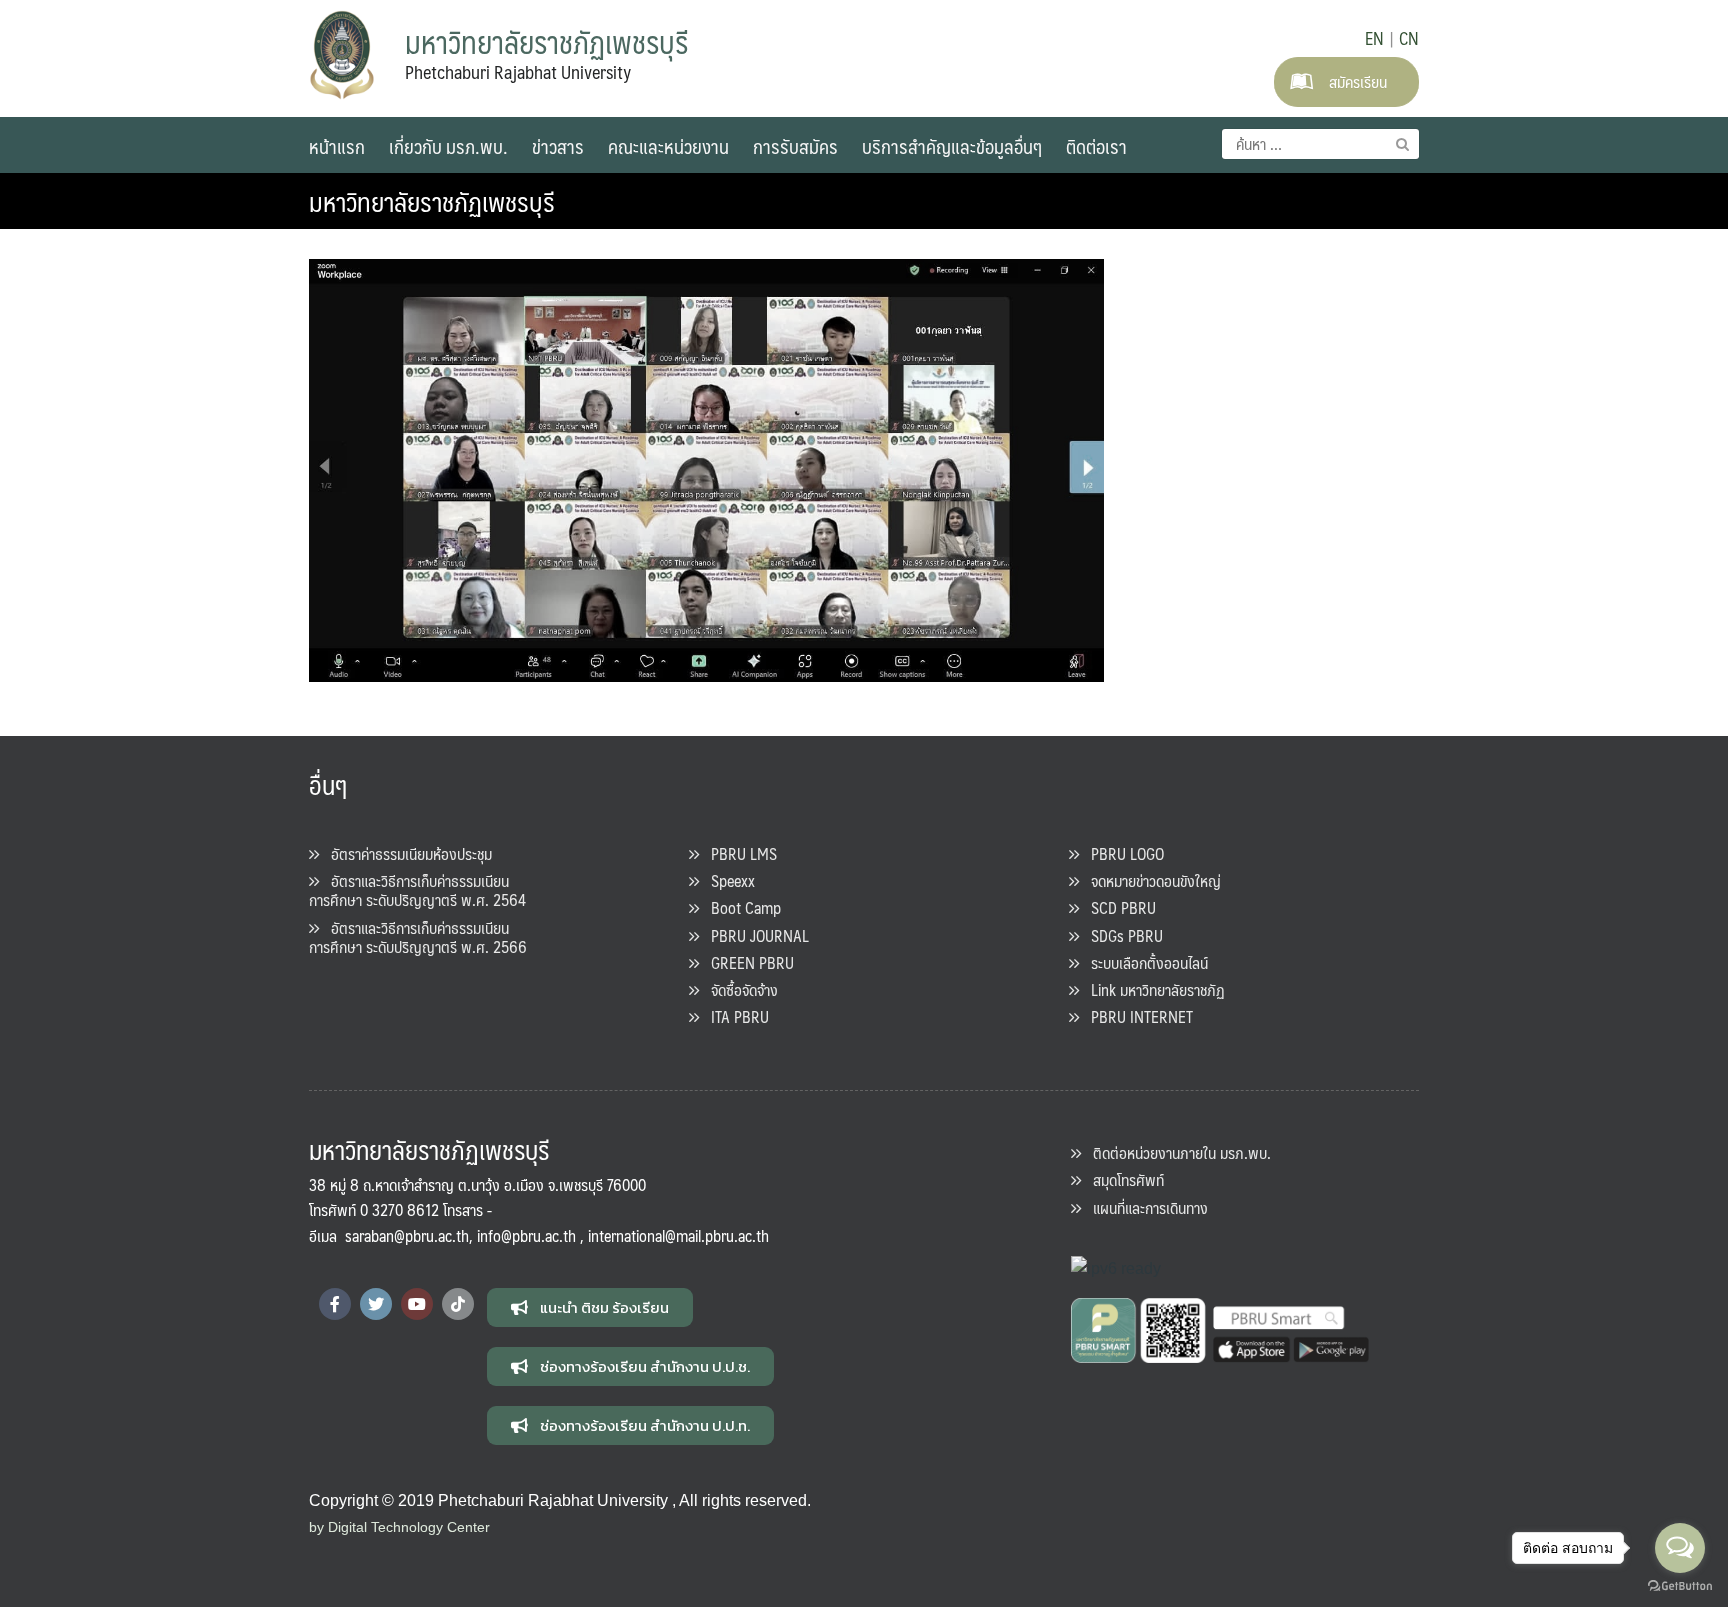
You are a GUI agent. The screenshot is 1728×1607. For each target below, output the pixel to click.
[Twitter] (376, 1304)
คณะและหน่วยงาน (668, 146)
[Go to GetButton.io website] (1680, 1586)
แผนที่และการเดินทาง (1144, 1207)
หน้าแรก (337, 146)
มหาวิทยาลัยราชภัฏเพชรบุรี (432, 201)
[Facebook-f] (335, 1304)
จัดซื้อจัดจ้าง (738, 989)
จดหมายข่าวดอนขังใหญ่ (1150, 880)
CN (1409, 38)
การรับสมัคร (795, 146)
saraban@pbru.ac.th (407, 1235)
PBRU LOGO (1121, 853)
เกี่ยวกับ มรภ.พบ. (448, 146)
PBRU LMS (738, 853)
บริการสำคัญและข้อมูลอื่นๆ (952, 146)
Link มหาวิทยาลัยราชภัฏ (1152, 989)
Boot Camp (740, 907)
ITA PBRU (734, 1016)
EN (1374, 38)
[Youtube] (417, 1304)
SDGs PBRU (1121, 935)
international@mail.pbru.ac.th (678, 1235)
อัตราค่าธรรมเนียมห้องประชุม (405, 853)
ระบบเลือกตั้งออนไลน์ (1143, 962)
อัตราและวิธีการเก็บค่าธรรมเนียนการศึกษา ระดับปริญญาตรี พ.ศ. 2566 (418, 937)
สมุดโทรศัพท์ (1122, 1179)
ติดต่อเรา (1096, 146)
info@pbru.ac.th (526, 1235)
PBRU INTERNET (1136, 1016)
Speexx (727, 880)
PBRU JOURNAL (754, 935)
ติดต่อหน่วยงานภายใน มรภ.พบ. (1176, 1152)
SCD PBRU (1117, 907)
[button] (590, 1307)
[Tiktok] (458, 1304)
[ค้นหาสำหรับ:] (1320, 144)
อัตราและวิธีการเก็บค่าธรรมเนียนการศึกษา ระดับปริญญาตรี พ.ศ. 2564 (417, 890)
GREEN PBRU (746, 962)
